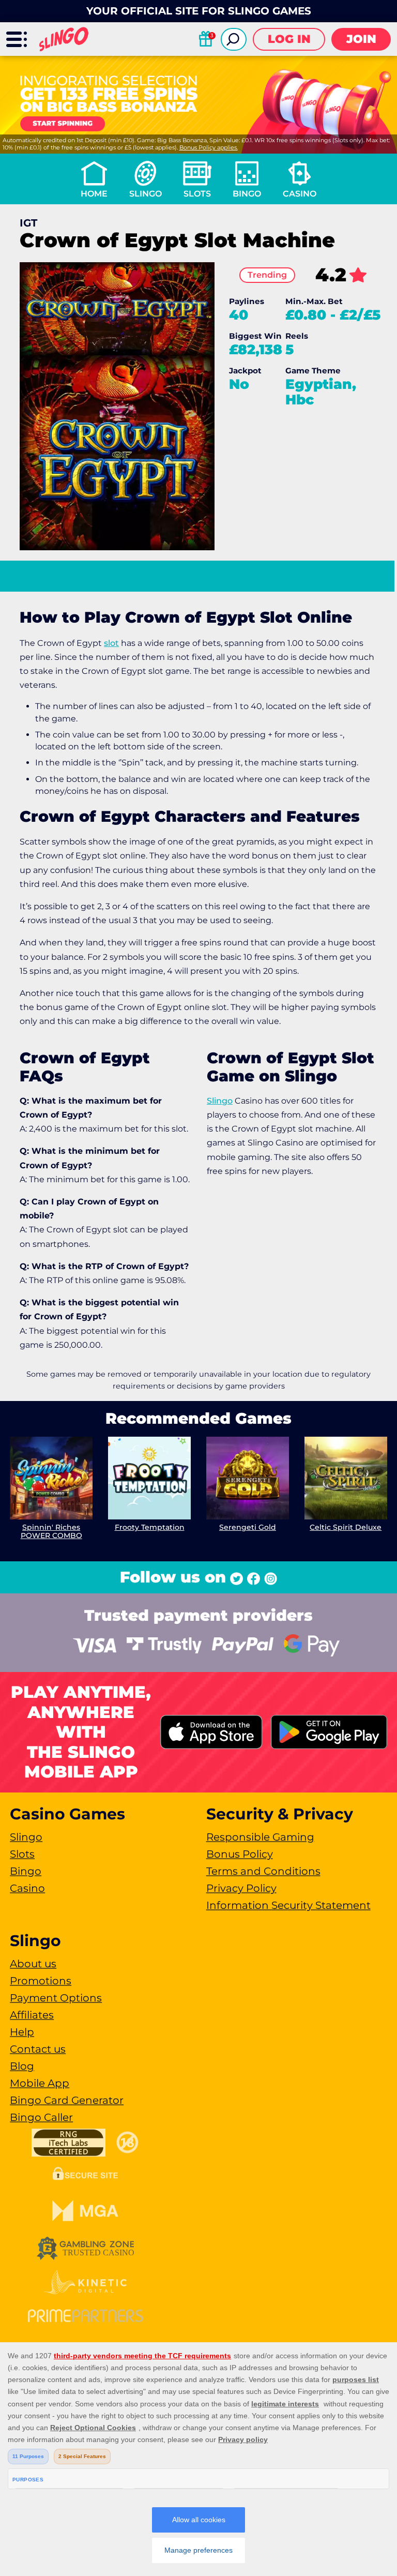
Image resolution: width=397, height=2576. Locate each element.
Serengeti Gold (248, 1527)
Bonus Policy (240, 1854)
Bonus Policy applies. (209, 147)
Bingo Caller (41, 2117)
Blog (22, 2066)
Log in (289, 39)
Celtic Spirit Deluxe (346, 1527)
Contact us (38, 2049)
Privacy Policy (241, 1888)
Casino (300, 194)
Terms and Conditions (263, 1871)
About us (33, 1964)
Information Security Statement (288, 1905)
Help (22, 2032)
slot (111, 643)
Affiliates (32, 2015)
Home (94, 194)
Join (361, 39)
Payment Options (56, 1998)
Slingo (146, 194)
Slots (197, 194)
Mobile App (40, 2083)
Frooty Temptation (150, 1527)
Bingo (247, 194)
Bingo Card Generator (67, 2100)
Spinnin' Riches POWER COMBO (51, 1532)
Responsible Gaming (260, 1837)
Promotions (41, 1981)
